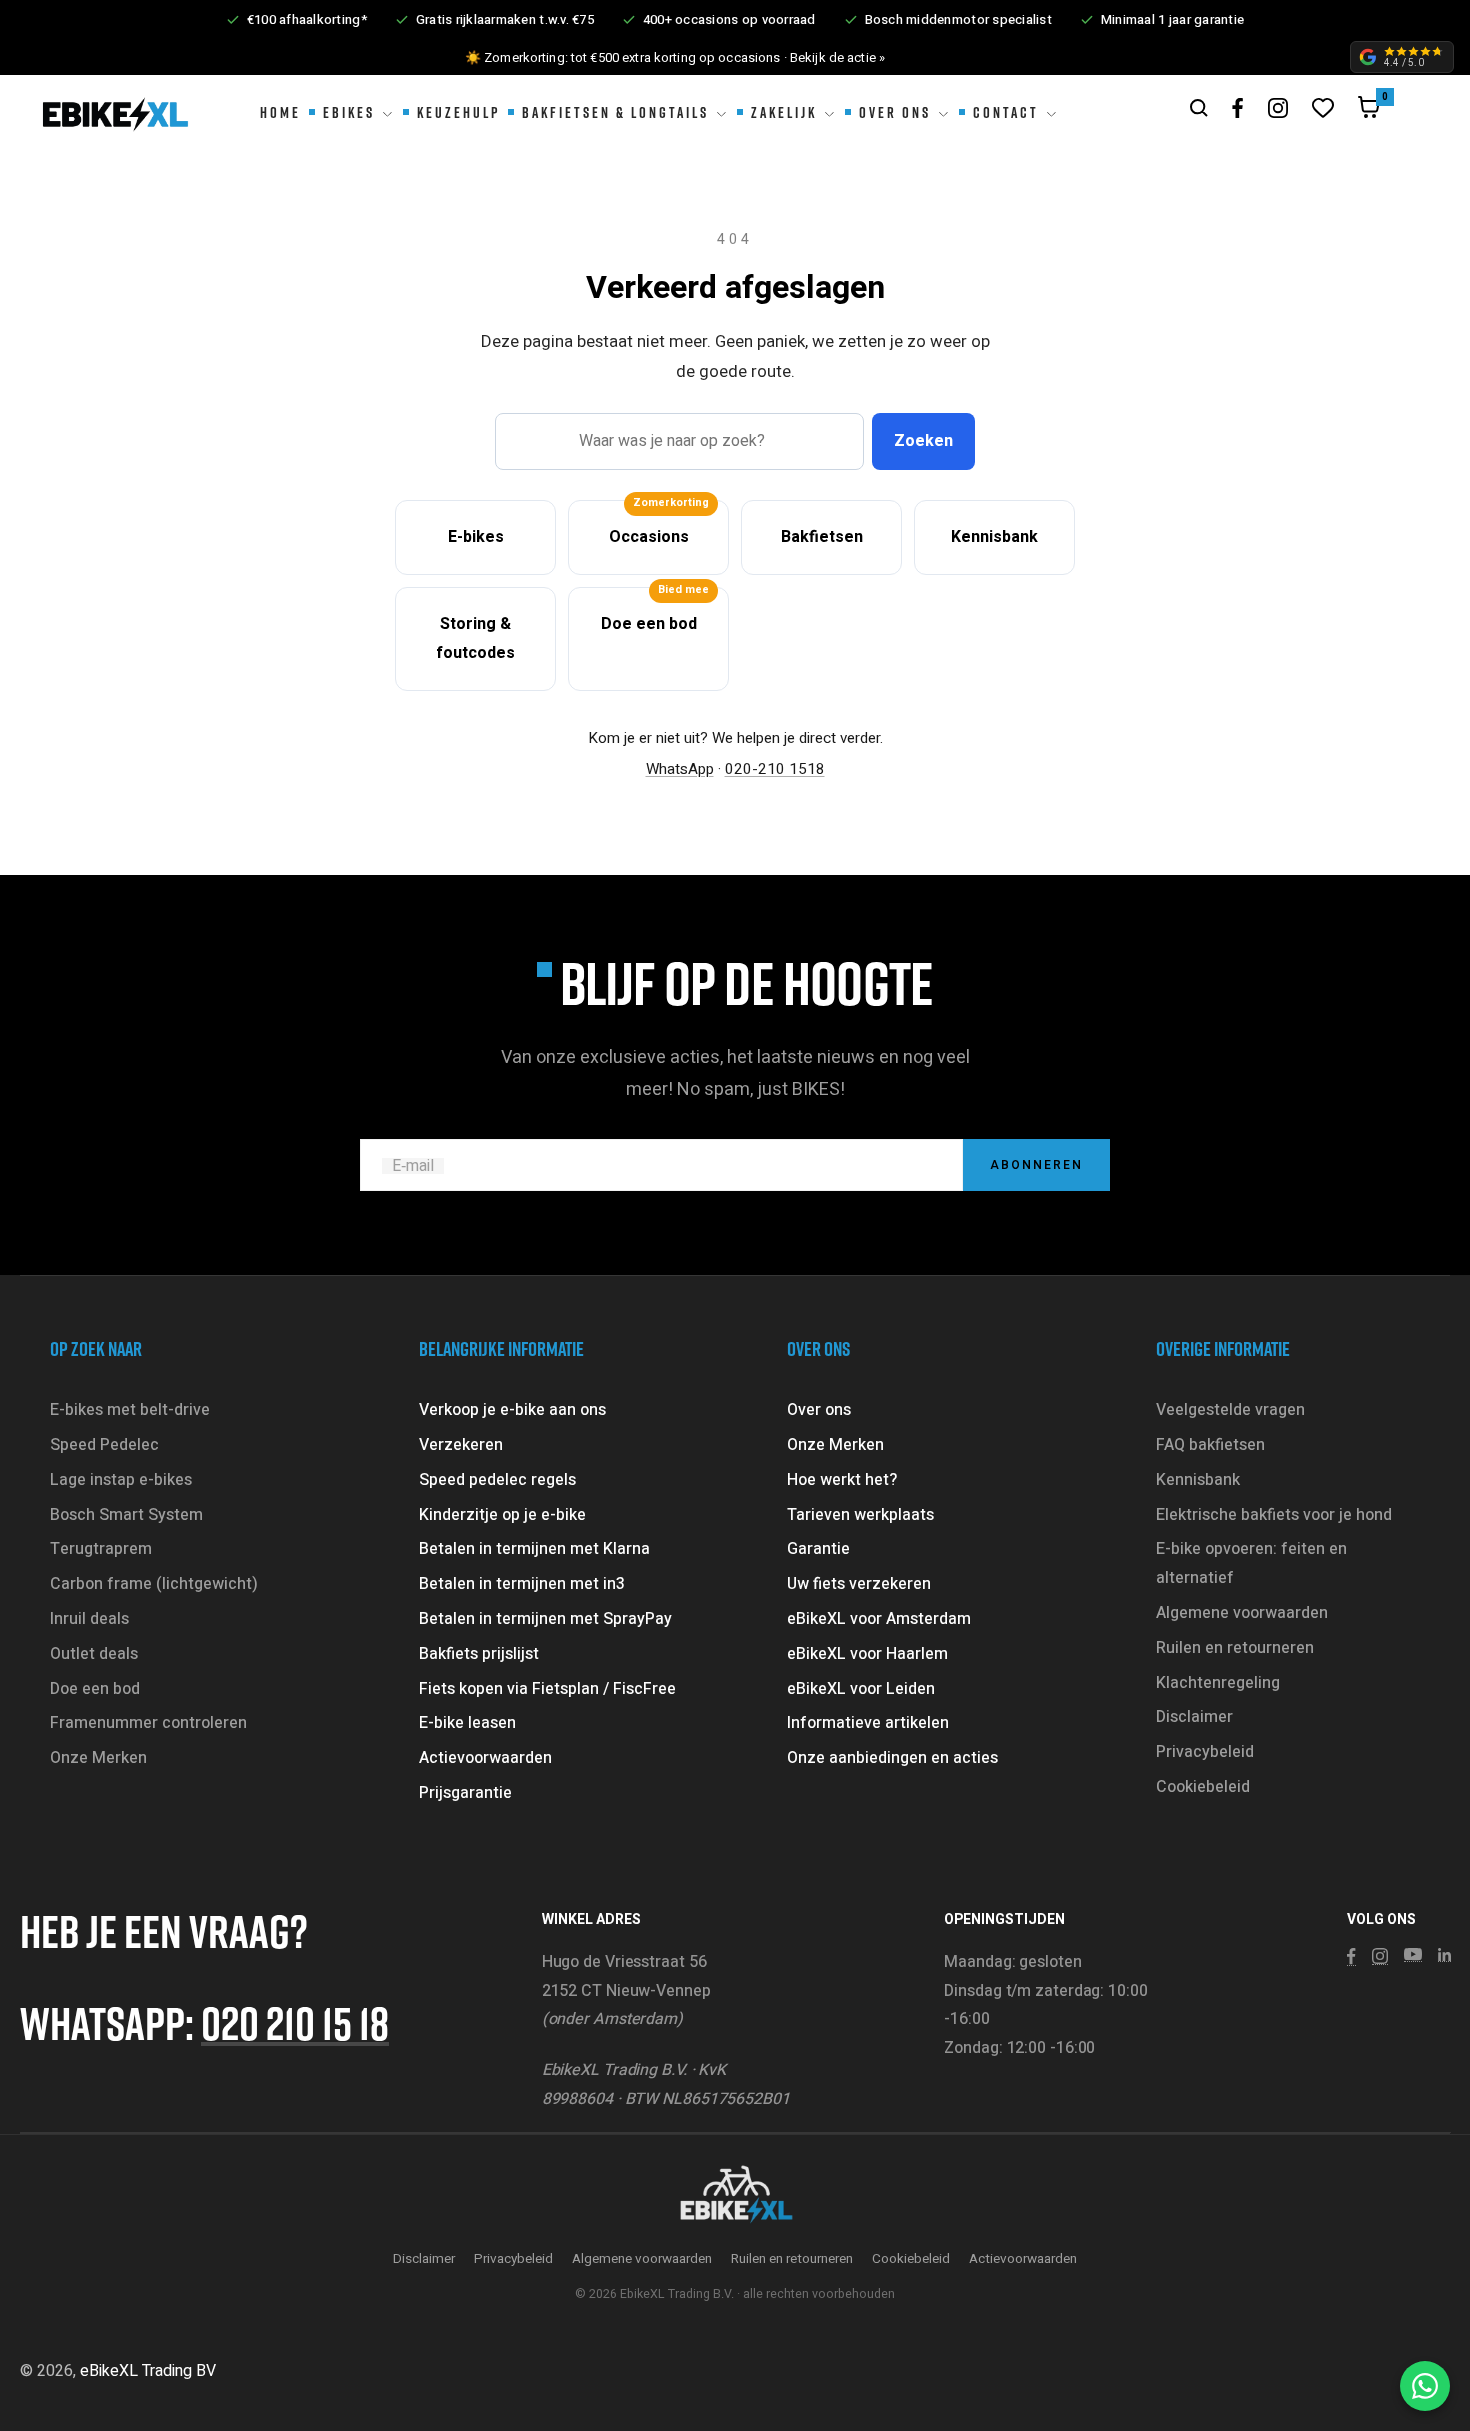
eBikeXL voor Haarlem (867, 1654)
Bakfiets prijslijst (479, 1654)
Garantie (818, 1549)
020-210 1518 (775, 769)
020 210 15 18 (295, 2022)
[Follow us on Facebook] (1238, 108)
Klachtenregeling (1218, 1683)
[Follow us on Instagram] (1278, 108)
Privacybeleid (1205, 1752)
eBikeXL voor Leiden (861, 1689)
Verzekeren (461, 1445)
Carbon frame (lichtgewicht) (154, 1584)
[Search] (1199, 108)
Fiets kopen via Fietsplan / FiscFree (547, 1689)
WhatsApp (680, 769)
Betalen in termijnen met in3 (522, 1584)
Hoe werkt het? (842, 1480)
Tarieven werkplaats (860, 1515)
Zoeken (923, 441)
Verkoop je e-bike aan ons (512, 1410)
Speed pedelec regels (497, 1480)
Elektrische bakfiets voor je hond (1274, 1515)
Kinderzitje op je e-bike (502, 1515)
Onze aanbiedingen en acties (892, 1758)
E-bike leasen (467, 1723)
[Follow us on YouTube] (1413, 1955)
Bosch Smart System (126, 1515)
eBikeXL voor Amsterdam (879, 1619)
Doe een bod (95, 1689)
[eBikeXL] (735, 2196)
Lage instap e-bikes (121, 1480)
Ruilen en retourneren (1235, 1648)
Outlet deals (94, 1654)
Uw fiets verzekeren (859, 1584)
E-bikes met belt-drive (130, 1410)
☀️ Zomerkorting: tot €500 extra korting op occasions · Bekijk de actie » (675, 57)
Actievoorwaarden (485, 1758)
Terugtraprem (101, 1549)
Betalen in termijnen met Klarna (534, 1549)
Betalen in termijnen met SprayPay (545, 1619)
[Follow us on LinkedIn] (1444, 1955)
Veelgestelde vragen (1230, 1410)
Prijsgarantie (465, 1793)
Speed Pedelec (104, 1445)
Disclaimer (1194, 1717)
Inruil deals (89, 1619)
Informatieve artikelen (868, 1723)
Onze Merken (98, 1758)
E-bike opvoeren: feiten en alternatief (1251, 1563)
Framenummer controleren (148, 1723)
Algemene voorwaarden (1242, 1613)
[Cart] (1369, 112)
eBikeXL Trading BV (148, 2371)
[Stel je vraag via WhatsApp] (1425, 2386)
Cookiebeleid (1203, 1787)
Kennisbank (1198, 1480)
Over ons (819, 1410)
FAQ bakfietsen (1210, 1445)
